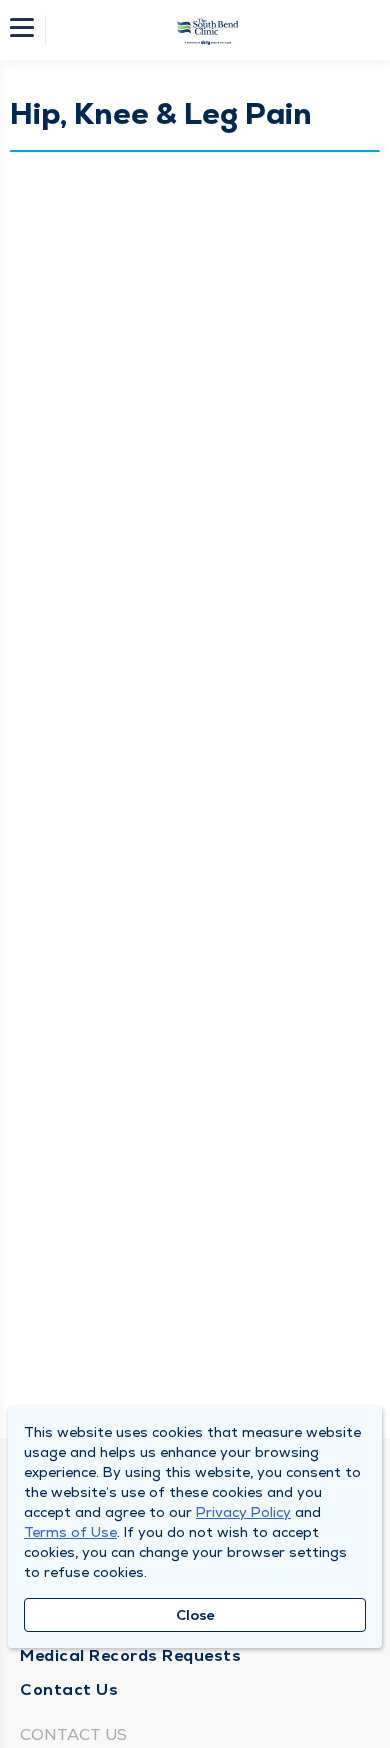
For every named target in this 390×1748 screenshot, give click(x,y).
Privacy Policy (243, 1512)
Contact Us (69, 1689)
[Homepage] (208, 30)
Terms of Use (70, 1532)
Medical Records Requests (130, 1655)
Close (195, 1615)
